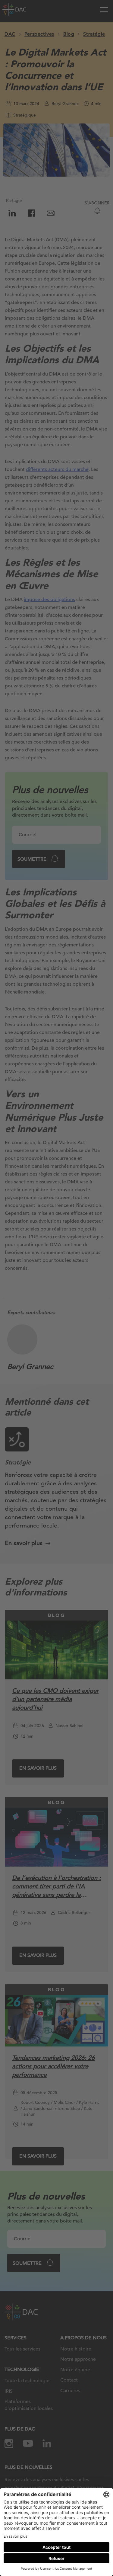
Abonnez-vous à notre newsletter (51, 2555)
